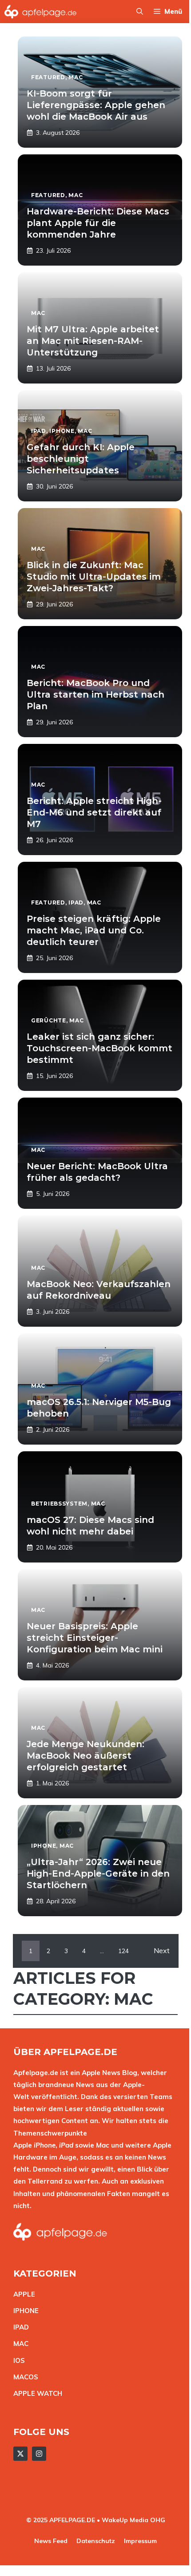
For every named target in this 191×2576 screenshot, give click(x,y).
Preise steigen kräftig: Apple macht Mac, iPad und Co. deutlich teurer (94, 930)
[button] (140, 12)
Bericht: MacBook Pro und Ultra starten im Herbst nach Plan (95, 694)
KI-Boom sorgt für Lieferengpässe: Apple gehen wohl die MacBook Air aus (96, 105)
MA (19, 2344)
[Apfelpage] (41, 12)
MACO (24, 2377)
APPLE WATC (35, 2393)
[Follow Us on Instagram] (39, 2454)
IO (17, 2360)
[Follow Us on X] (20, 2454)
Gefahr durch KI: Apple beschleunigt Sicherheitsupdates (81, 459)
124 (123, 1951)
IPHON (24, 2311)
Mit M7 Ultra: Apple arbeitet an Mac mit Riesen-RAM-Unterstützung (93, 341)
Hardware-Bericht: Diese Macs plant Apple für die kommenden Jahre (98, 223)
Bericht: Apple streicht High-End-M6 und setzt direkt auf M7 (94, 812)
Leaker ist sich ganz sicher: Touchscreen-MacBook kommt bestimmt (99, 1048)
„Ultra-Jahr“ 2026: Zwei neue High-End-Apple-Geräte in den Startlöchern (98, 1873)
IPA (19, 2327)
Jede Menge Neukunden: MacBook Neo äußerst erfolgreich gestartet (86, 1756)
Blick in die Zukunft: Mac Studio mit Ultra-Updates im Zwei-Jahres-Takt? (94, 577)
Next (162, 1950)
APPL (22, 2294)
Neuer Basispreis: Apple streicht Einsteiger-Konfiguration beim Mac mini (95, 1638)
